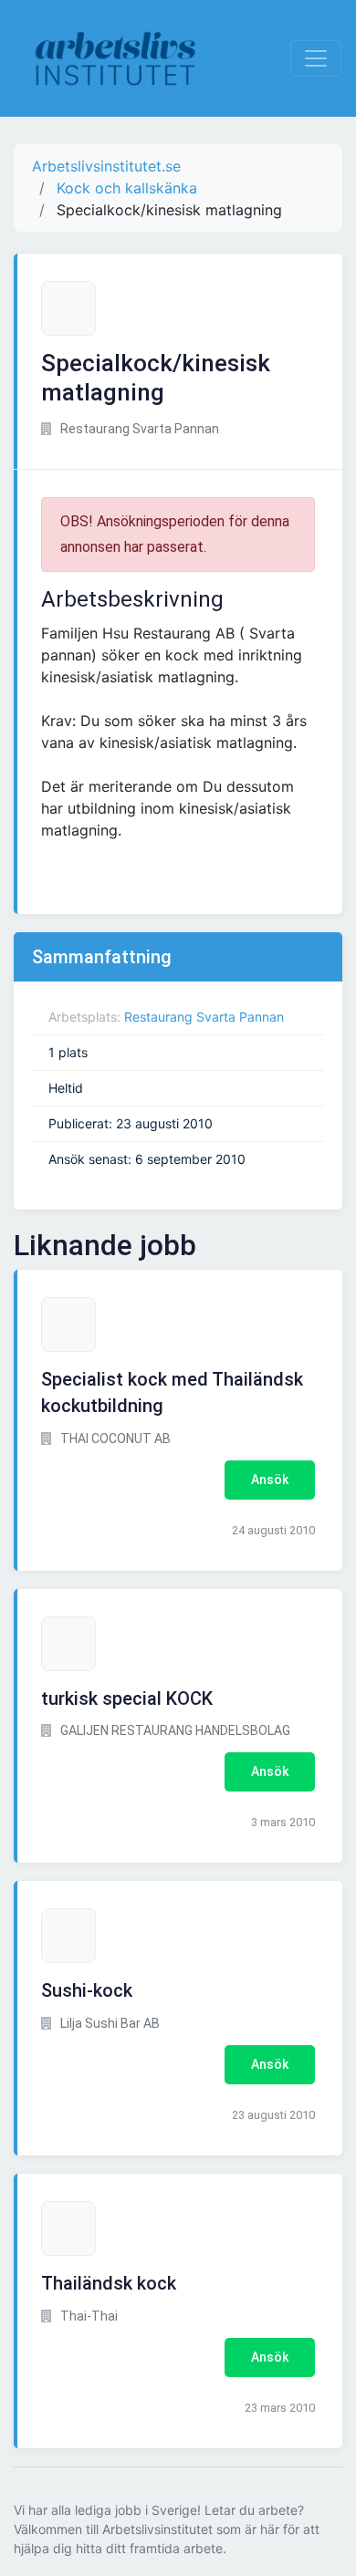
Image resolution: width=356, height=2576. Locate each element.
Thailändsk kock (109, 2283)
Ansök (270, 1480)
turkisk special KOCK (127, 1698)
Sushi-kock (87, 1990)
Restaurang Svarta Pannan (204, 1017)
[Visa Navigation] (316, 58)
